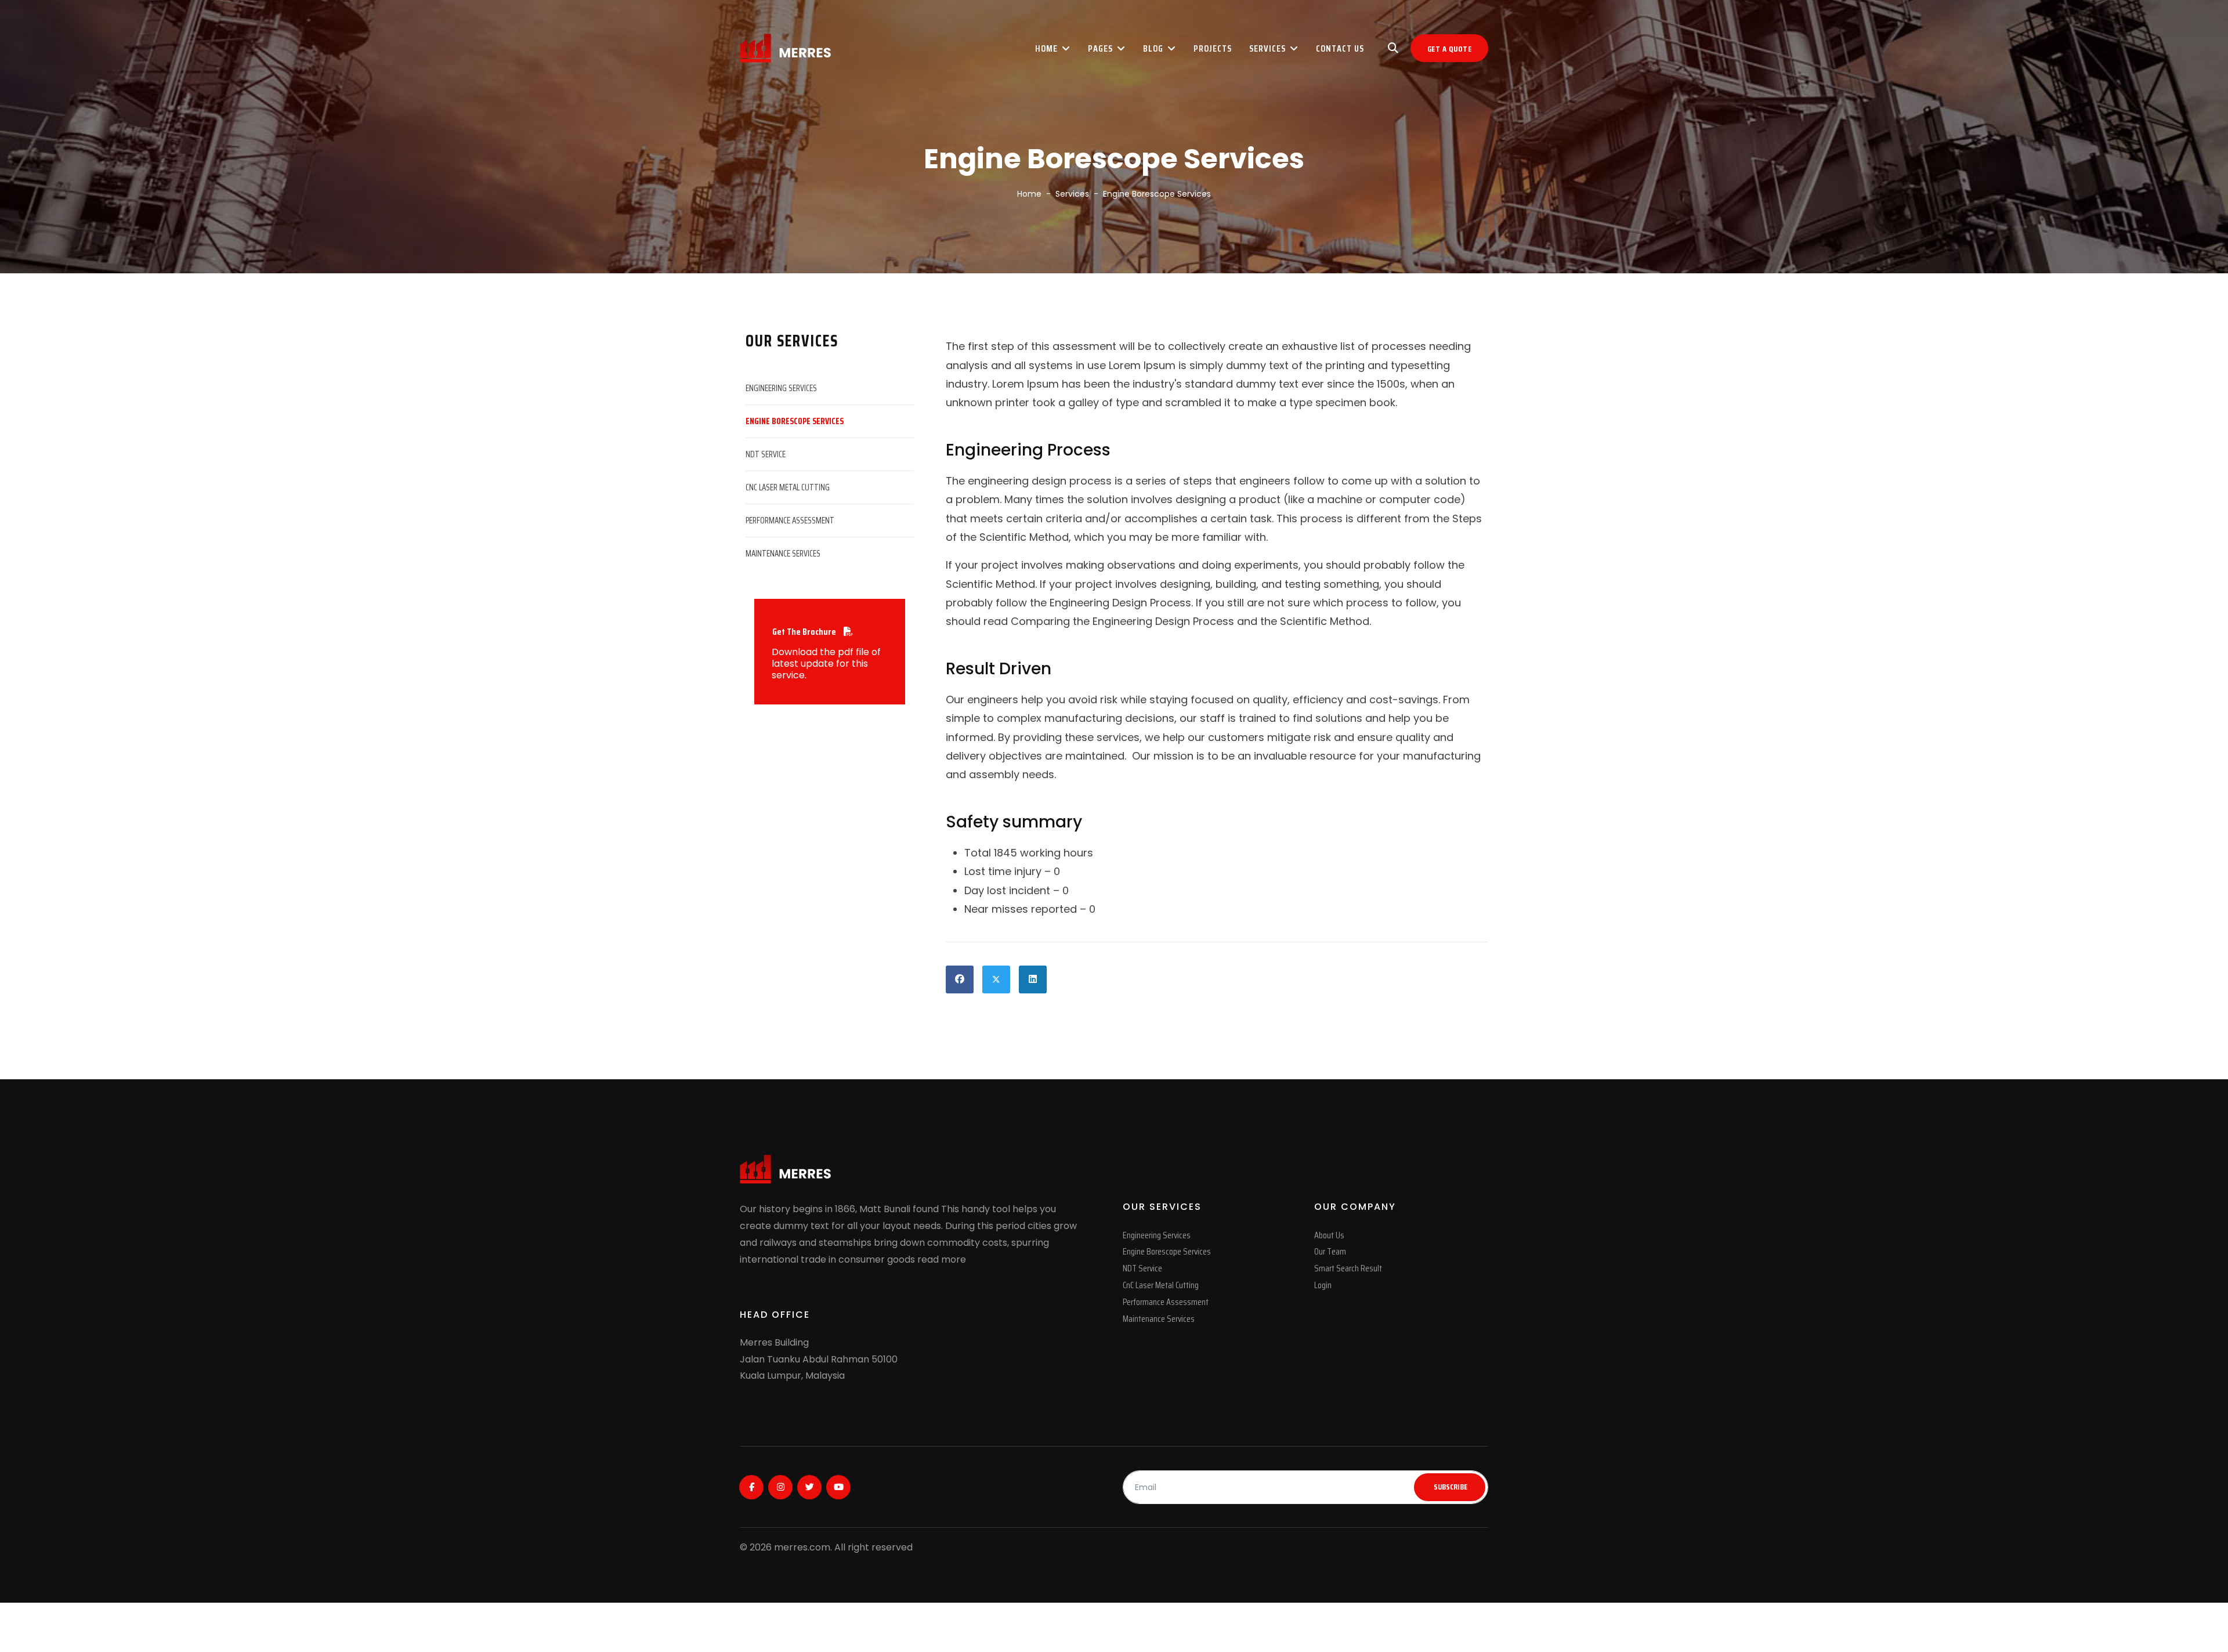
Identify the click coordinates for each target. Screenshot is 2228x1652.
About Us (1329, 1235)
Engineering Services (781, 388)
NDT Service (766, 454)
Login (1323, 1285)
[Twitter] (809, 1487)
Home (1046, 48)
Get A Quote (1450, 49)
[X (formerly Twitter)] (996, 979)
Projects (1213, 48)
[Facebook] (960, 979)
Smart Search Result (1348, 1268)
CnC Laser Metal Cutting (788, 487)
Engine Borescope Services (795, 421)
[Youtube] (838, 1487)
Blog (1153, 48)
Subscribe (1450, 1487)
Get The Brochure (805, 632)
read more (942, 1259)
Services (1267, 48)
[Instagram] (780, 1487)
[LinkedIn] (1033, 979)
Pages (1100, 48)
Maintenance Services (783, 554)
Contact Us (1340, 48)
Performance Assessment (790, 520)
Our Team (1330, 1251)
